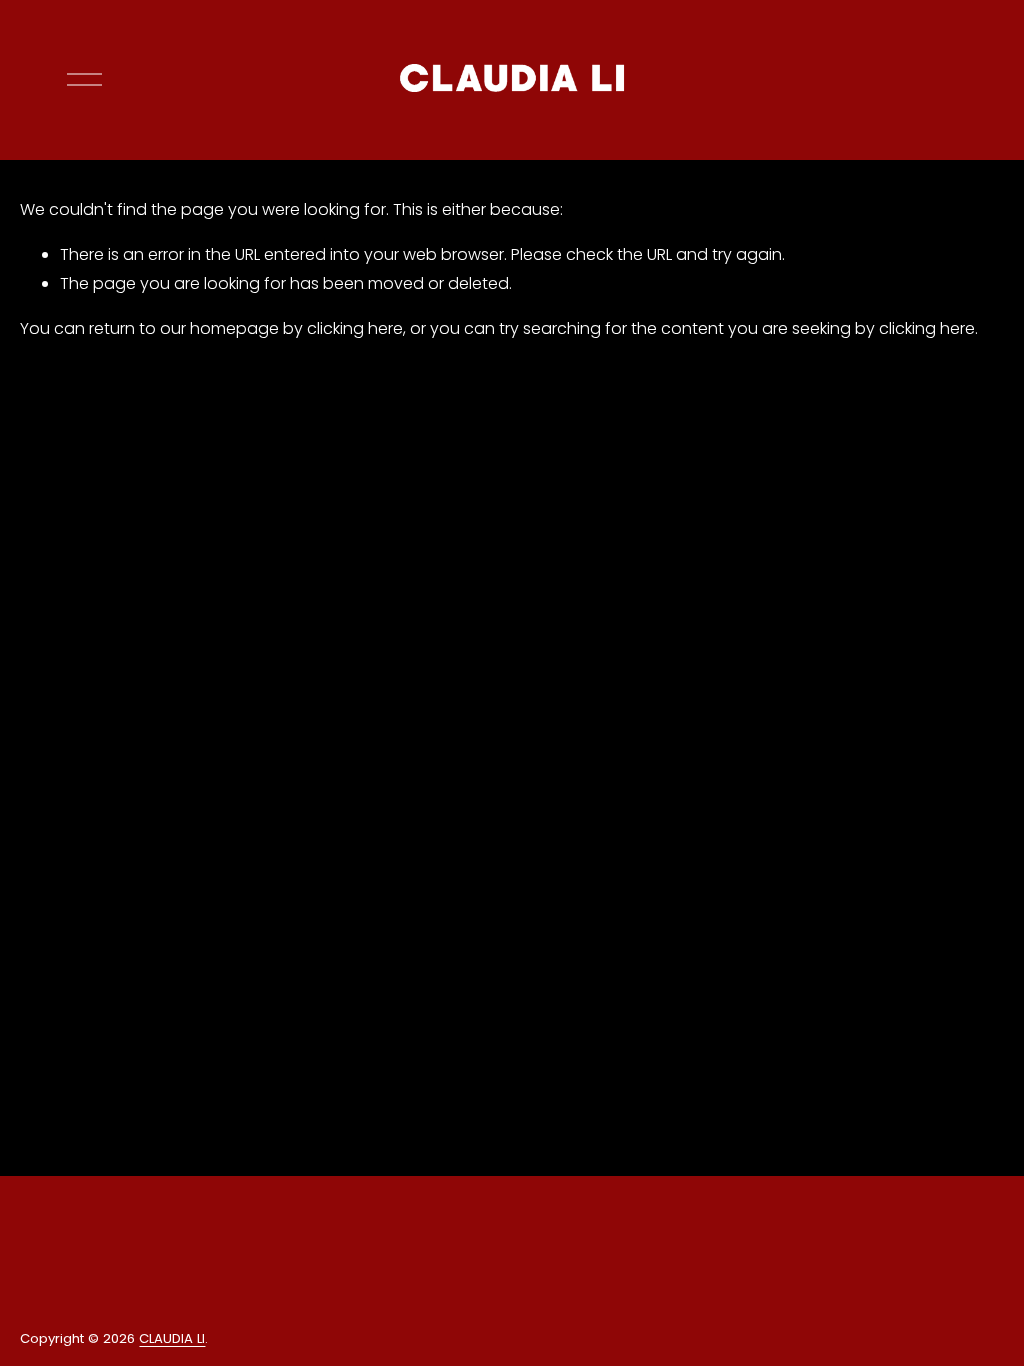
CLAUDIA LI (172, 1338)
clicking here (355, 328)
